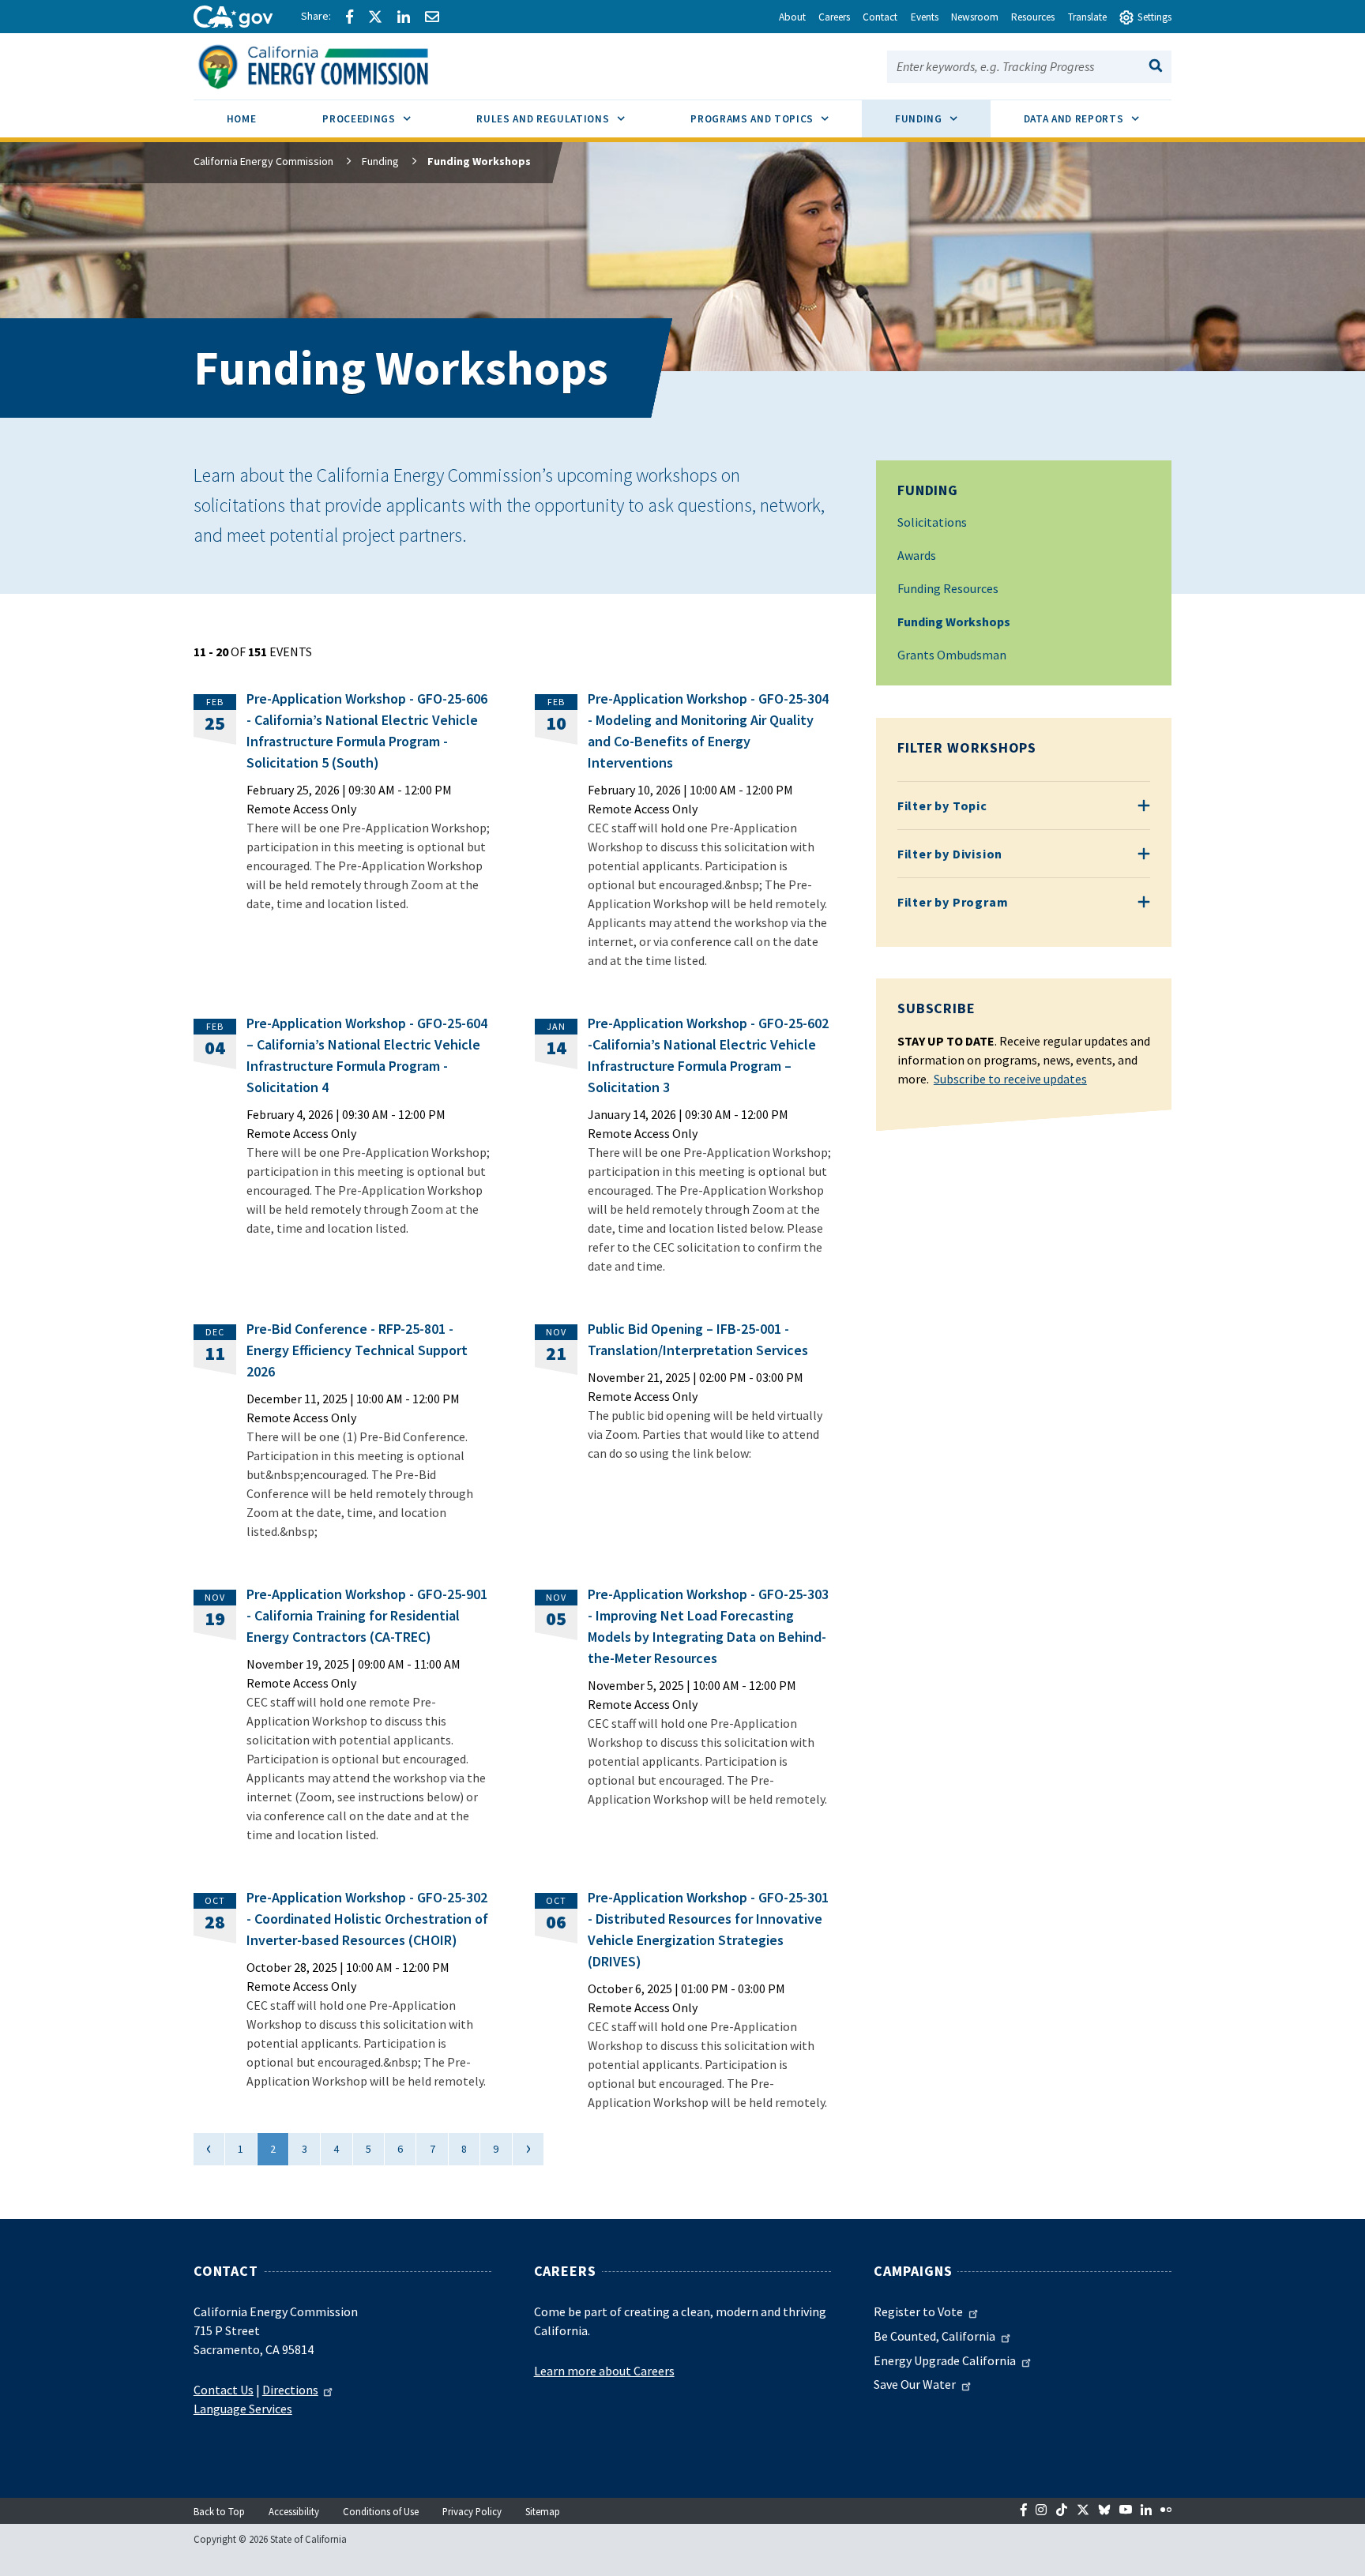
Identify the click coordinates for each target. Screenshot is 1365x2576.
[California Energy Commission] (334, 65)
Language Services (243, 2409)
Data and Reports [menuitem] (1098, 118)
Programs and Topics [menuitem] (776, 118)
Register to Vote (918, 2311)
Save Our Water (915, 2384)
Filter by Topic (942, 805)
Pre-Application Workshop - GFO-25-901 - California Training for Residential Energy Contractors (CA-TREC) (367, 1615)
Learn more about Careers (604, 2371)
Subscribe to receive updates (1010, 1079)
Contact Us (224, 2390)
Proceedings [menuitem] (383, 118)
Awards (917, 555)
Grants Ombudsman (952, 655)
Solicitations (932, 522)
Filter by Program (953, 902)
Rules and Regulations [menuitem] (567, 118)
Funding (380, 161)
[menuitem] (241, 121)
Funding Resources (948, 588)
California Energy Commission (263, 161)
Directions (290, 2390)
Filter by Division (950, 854)
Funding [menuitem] (943, 118)
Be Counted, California (934, 2336)
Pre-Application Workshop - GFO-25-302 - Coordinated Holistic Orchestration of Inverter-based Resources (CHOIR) (367, 1919)
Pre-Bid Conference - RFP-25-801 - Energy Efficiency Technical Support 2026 (357, 1350)
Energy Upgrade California (945, 2360)
